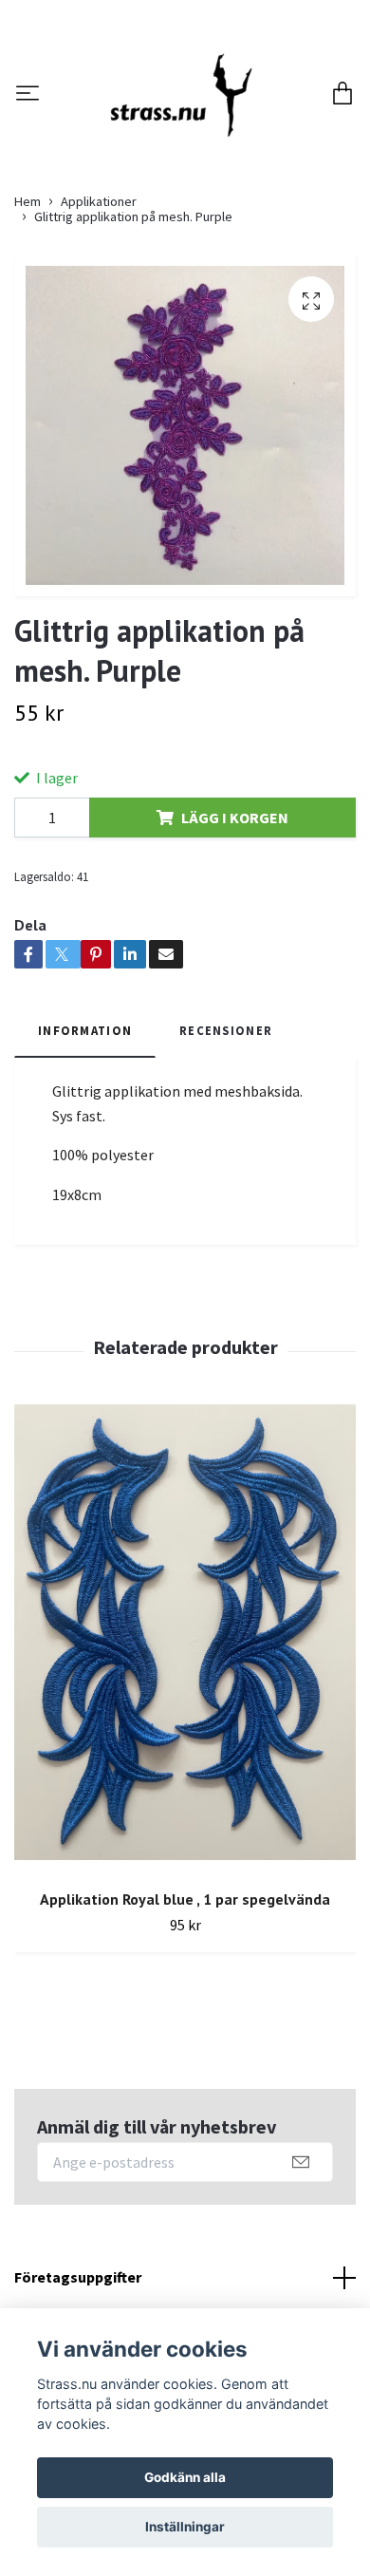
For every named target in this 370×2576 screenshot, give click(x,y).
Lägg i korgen (235, 928)
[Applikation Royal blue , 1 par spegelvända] (185, 1750)
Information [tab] (85, 1141)
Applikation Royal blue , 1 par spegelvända (185, 2010)
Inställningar (185, 2527)
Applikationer (99, 312)
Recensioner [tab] (226, 1141)
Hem (28, 312)
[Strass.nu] (201, 137)
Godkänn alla (185, 2477)
